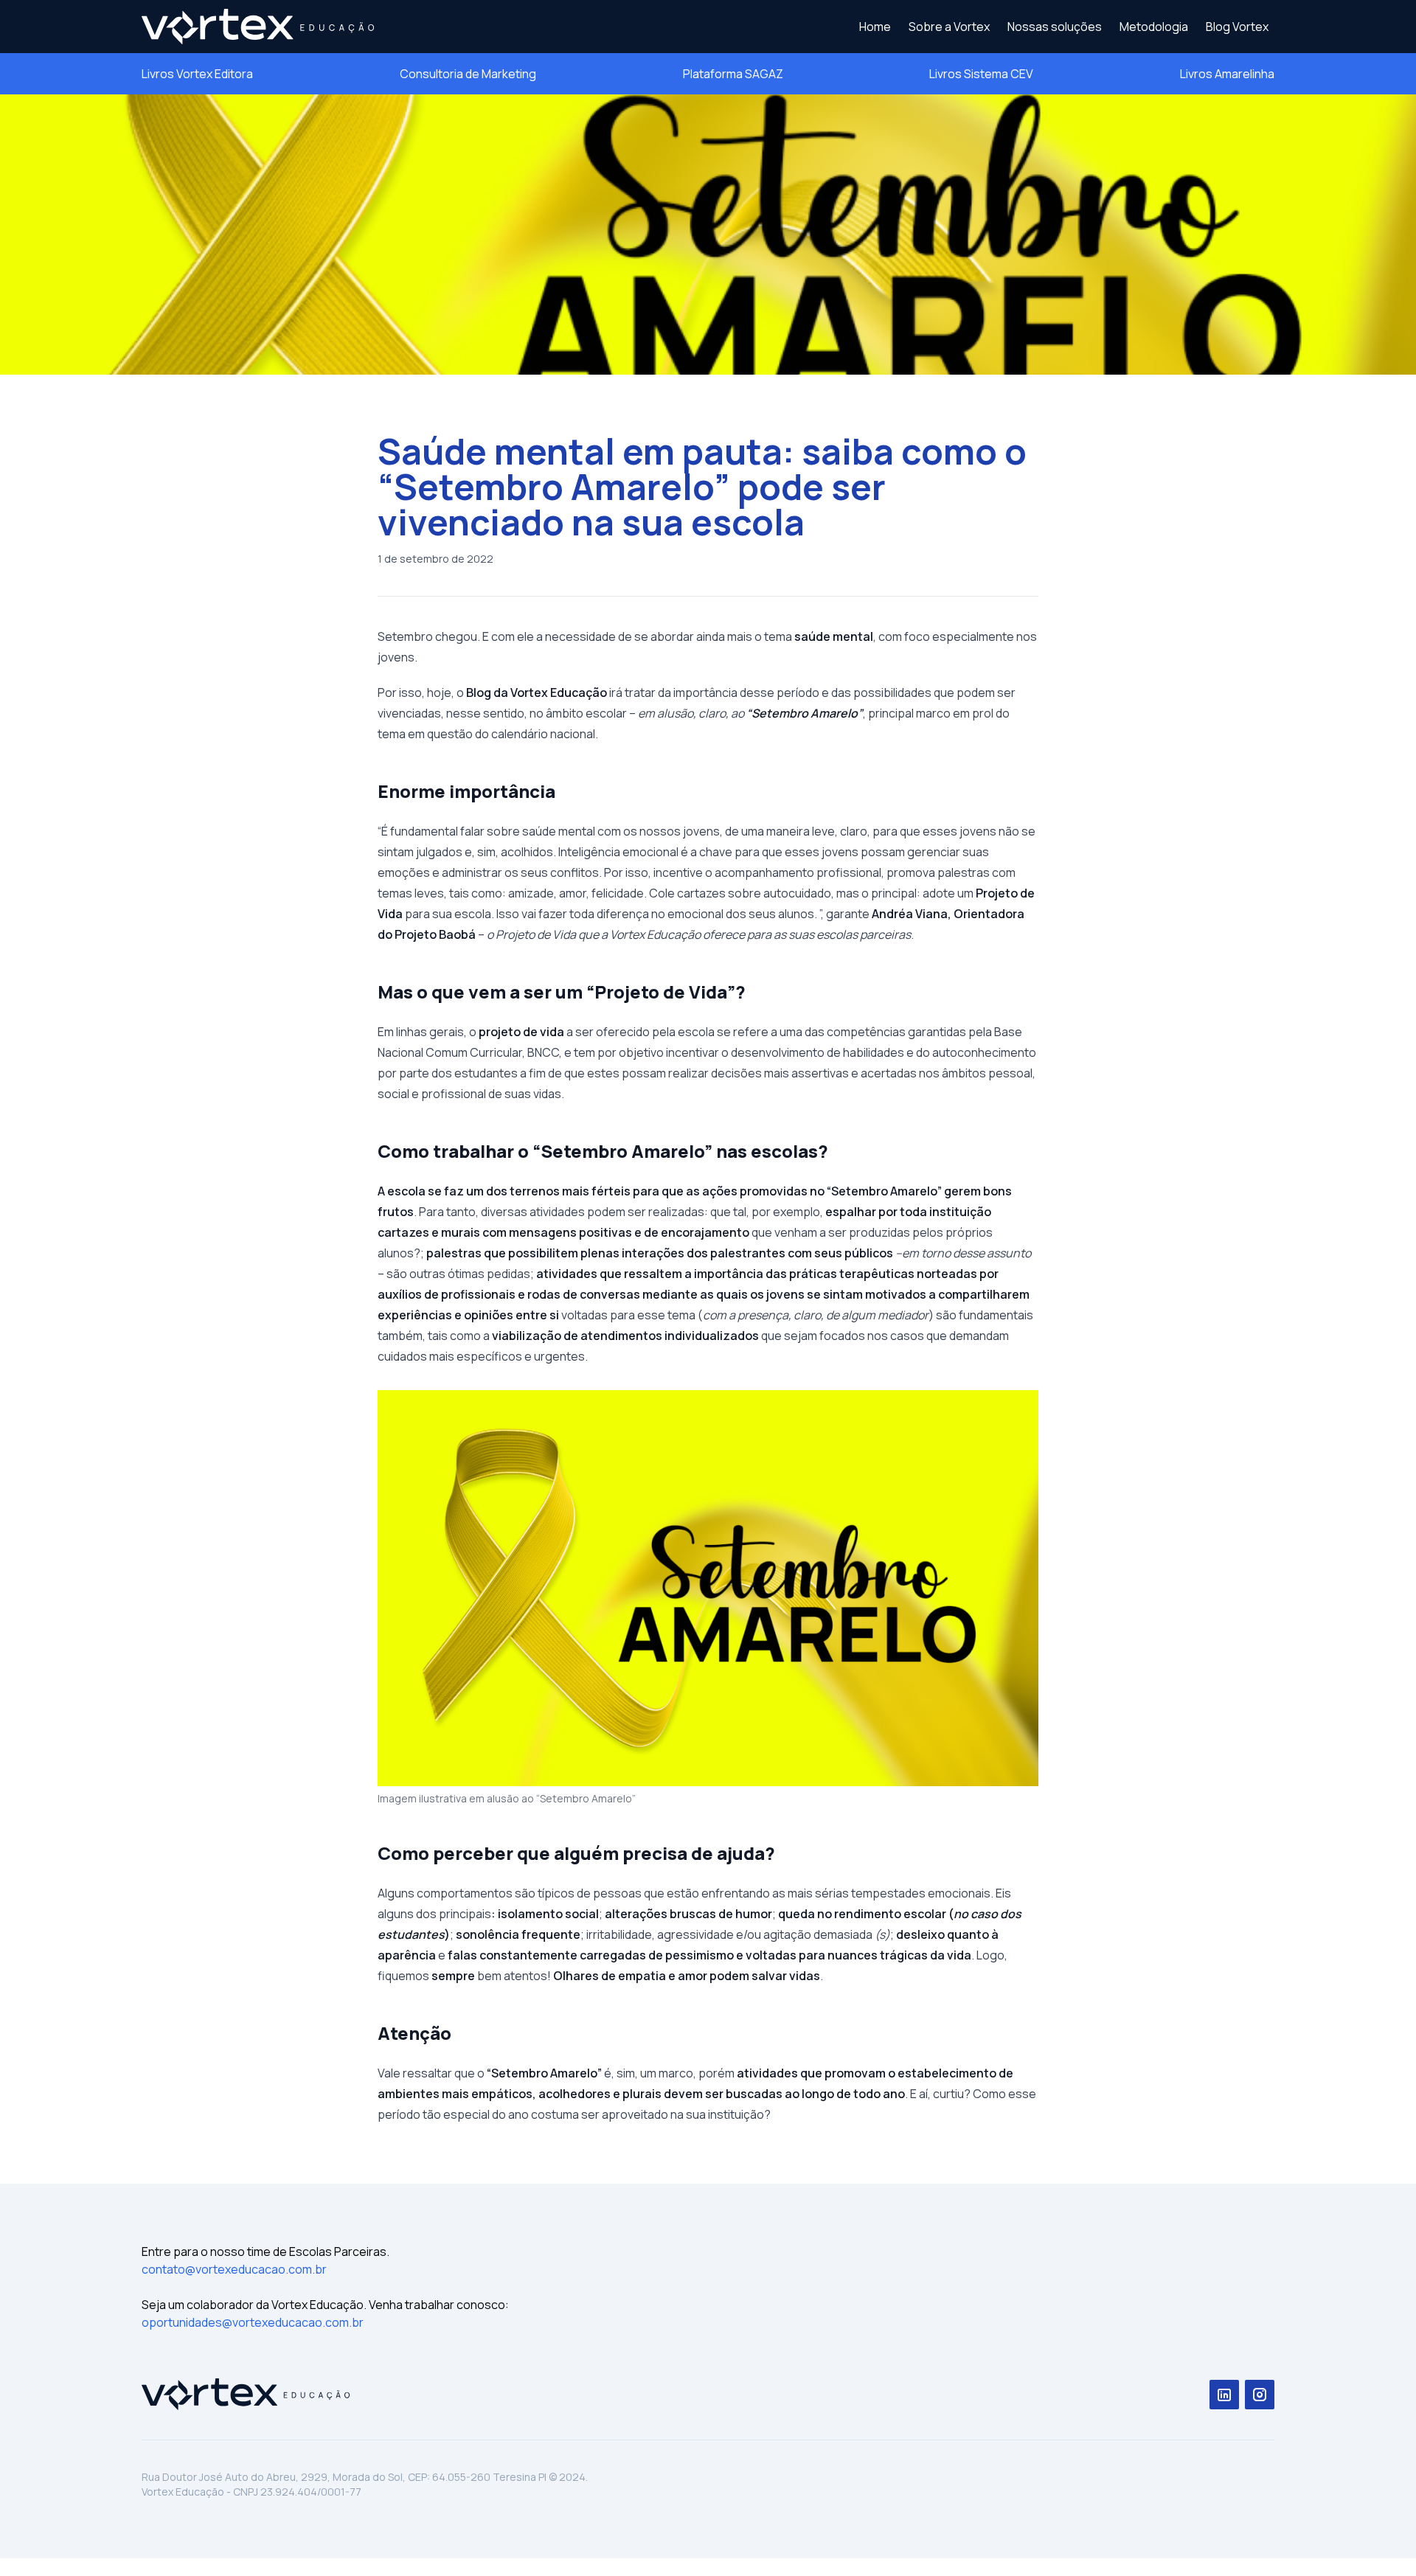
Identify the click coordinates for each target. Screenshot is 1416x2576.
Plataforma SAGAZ (733, 74)
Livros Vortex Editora (197, 74)
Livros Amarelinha (1227, 74)
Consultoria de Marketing (468, 74)
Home (875, 27)
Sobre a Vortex (949, 27)
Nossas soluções (1055, 27)
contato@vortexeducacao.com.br (234, 2269)
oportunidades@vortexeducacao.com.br (253, 2322)
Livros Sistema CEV (981, 74)
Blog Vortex (1237, 27)
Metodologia (1154, 27)
